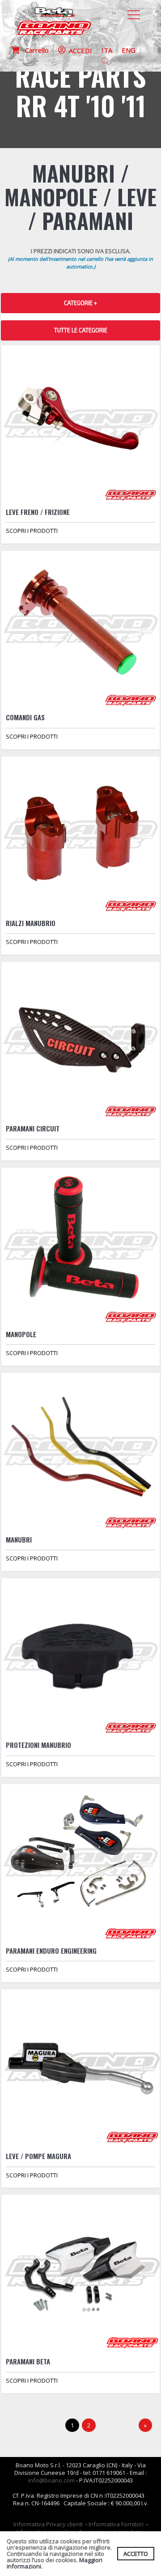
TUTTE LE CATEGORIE (81, 330)
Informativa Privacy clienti (48, 2524)
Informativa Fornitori (116, 2524)
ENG (129, 50)
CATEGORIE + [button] (80, 303)
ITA (107, 50)
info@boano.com (51, 2480)
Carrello (34, 50)
